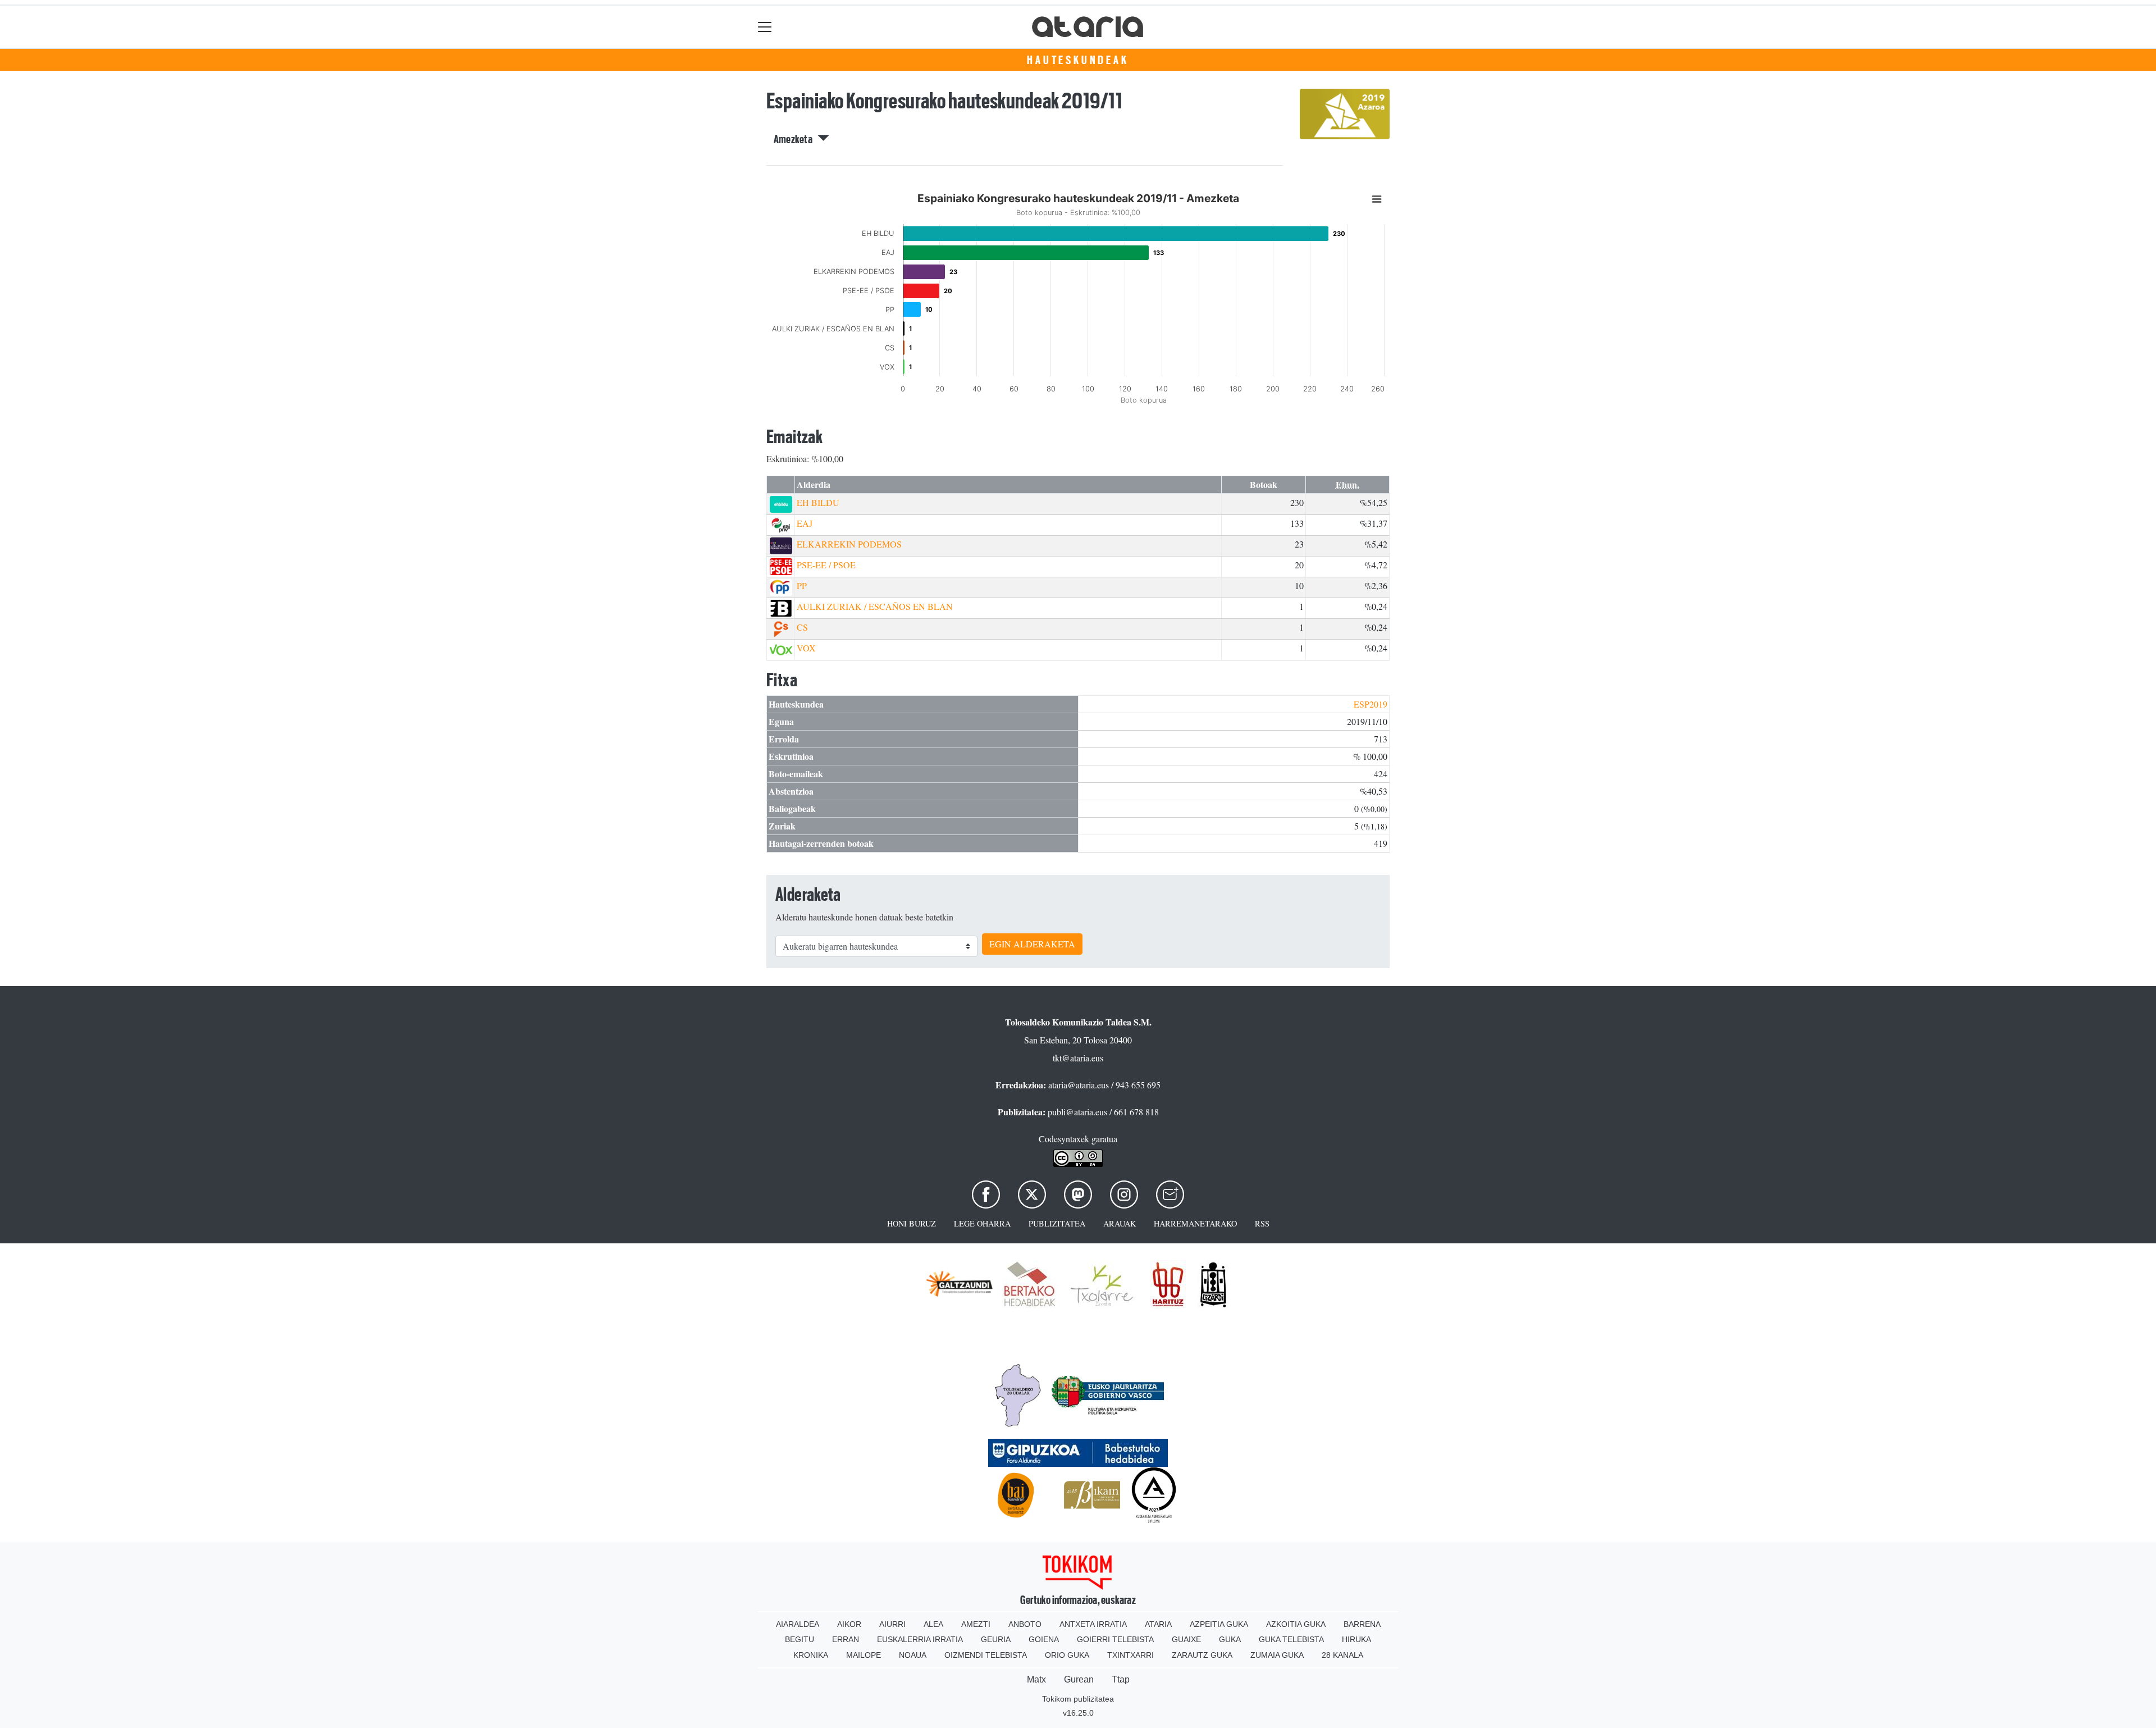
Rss (1262, 1223)
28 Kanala (1342, 1655)
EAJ (805, 523)
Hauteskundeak (1078, 60)
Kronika (811, 1655)
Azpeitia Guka (1219, 1624)
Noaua (913, 1655)
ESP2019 (1371, 704)
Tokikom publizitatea (1078, 1699)
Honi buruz (912, 1223)
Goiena (1044, 1639)
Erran (846, 1639)
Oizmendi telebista (986, 1655)
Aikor (849, 1624)
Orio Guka (1067, 1655)
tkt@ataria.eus (1078, 1058)
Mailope (864, 1655)
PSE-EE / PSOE (826, 565)
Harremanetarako (1195, 1223)
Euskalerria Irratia (920, 1639)
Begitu (800, 1639)
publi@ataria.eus (1077, 1112)
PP (802, 585)
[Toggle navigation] (765, 27)
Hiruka (1356, 1639)
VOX (806, 648)
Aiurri (892, 1624)
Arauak (1120, 1223)
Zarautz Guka (1202, 1655)
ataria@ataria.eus (1079, 1085)
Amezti (976, 1624)
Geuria (996, 1639)
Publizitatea (1057, 1223)
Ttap (1121, 1679)
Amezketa (796, 139)
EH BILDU (818, 502)
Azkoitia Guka (1296, 1624)
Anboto (1025, 1624)
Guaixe (1186, 1639)
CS (802, 627)
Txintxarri (1130, 1655)
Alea (933, 1624)
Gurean (1079, 1679)
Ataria (1158, 1624)
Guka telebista (1291, 1639)
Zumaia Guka (1277, 1655)
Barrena (1362, 1624)
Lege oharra (982, 1223)
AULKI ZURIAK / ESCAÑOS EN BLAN (875, 606)
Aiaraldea (798, 1624)
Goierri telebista (1115, 1639)
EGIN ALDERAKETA (1032, 944)
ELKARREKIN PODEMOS (849, 544)
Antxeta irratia (1093, 1624)
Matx (1036, 1679)
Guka (1230, 1639)
